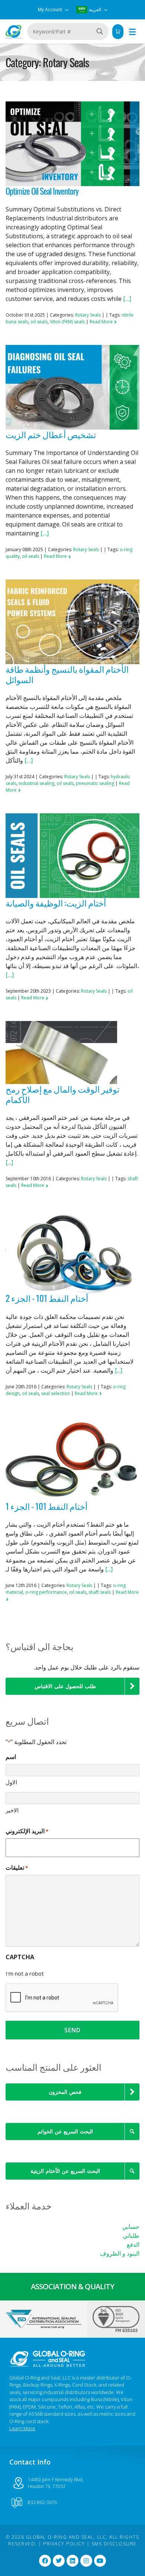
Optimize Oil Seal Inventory (42, 191)
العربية (95, 10)
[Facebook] (45, 2561)
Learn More (22, 2428)
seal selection (56, 1393)
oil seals (39, 322)
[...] (9, 1162)
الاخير (12, 1810)
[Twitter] (59, 2561)
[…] (127, 299)
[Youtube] (100, 2561)
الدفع (133, 2244)
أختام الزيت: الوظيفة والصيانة (56, 903)
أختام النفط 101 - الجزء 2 (47, 1298)
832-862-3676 (42, 2502)
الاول (11, 1782)
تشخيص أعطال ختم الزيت (51, 434)
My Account (51, 10)
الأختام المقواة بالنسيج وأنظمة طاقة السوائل (67, 674)
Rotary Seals (88, 315)
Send (72, 2030)
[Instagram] (86, 2561)
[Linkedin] (72, 2561)
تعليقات (17, 1867)
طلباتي (131, 2236)
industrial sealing (36, 783)
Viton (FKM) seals (67, 322)
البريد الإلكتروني (27, 1831)
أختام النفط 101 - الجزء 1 (46, 1506)
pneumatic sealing (95, 783)
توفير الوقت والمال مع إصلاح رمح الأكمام (62, 1094)
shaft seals (100, 1592)
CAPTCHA (20, 1957)
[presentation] (62, 1998)
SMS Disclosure (114, 2544)
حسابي (131, 2227)
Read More (102, 322)
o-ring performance (46, 1592)
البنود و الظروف (120, 2253)
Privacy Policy (64, 2544)
